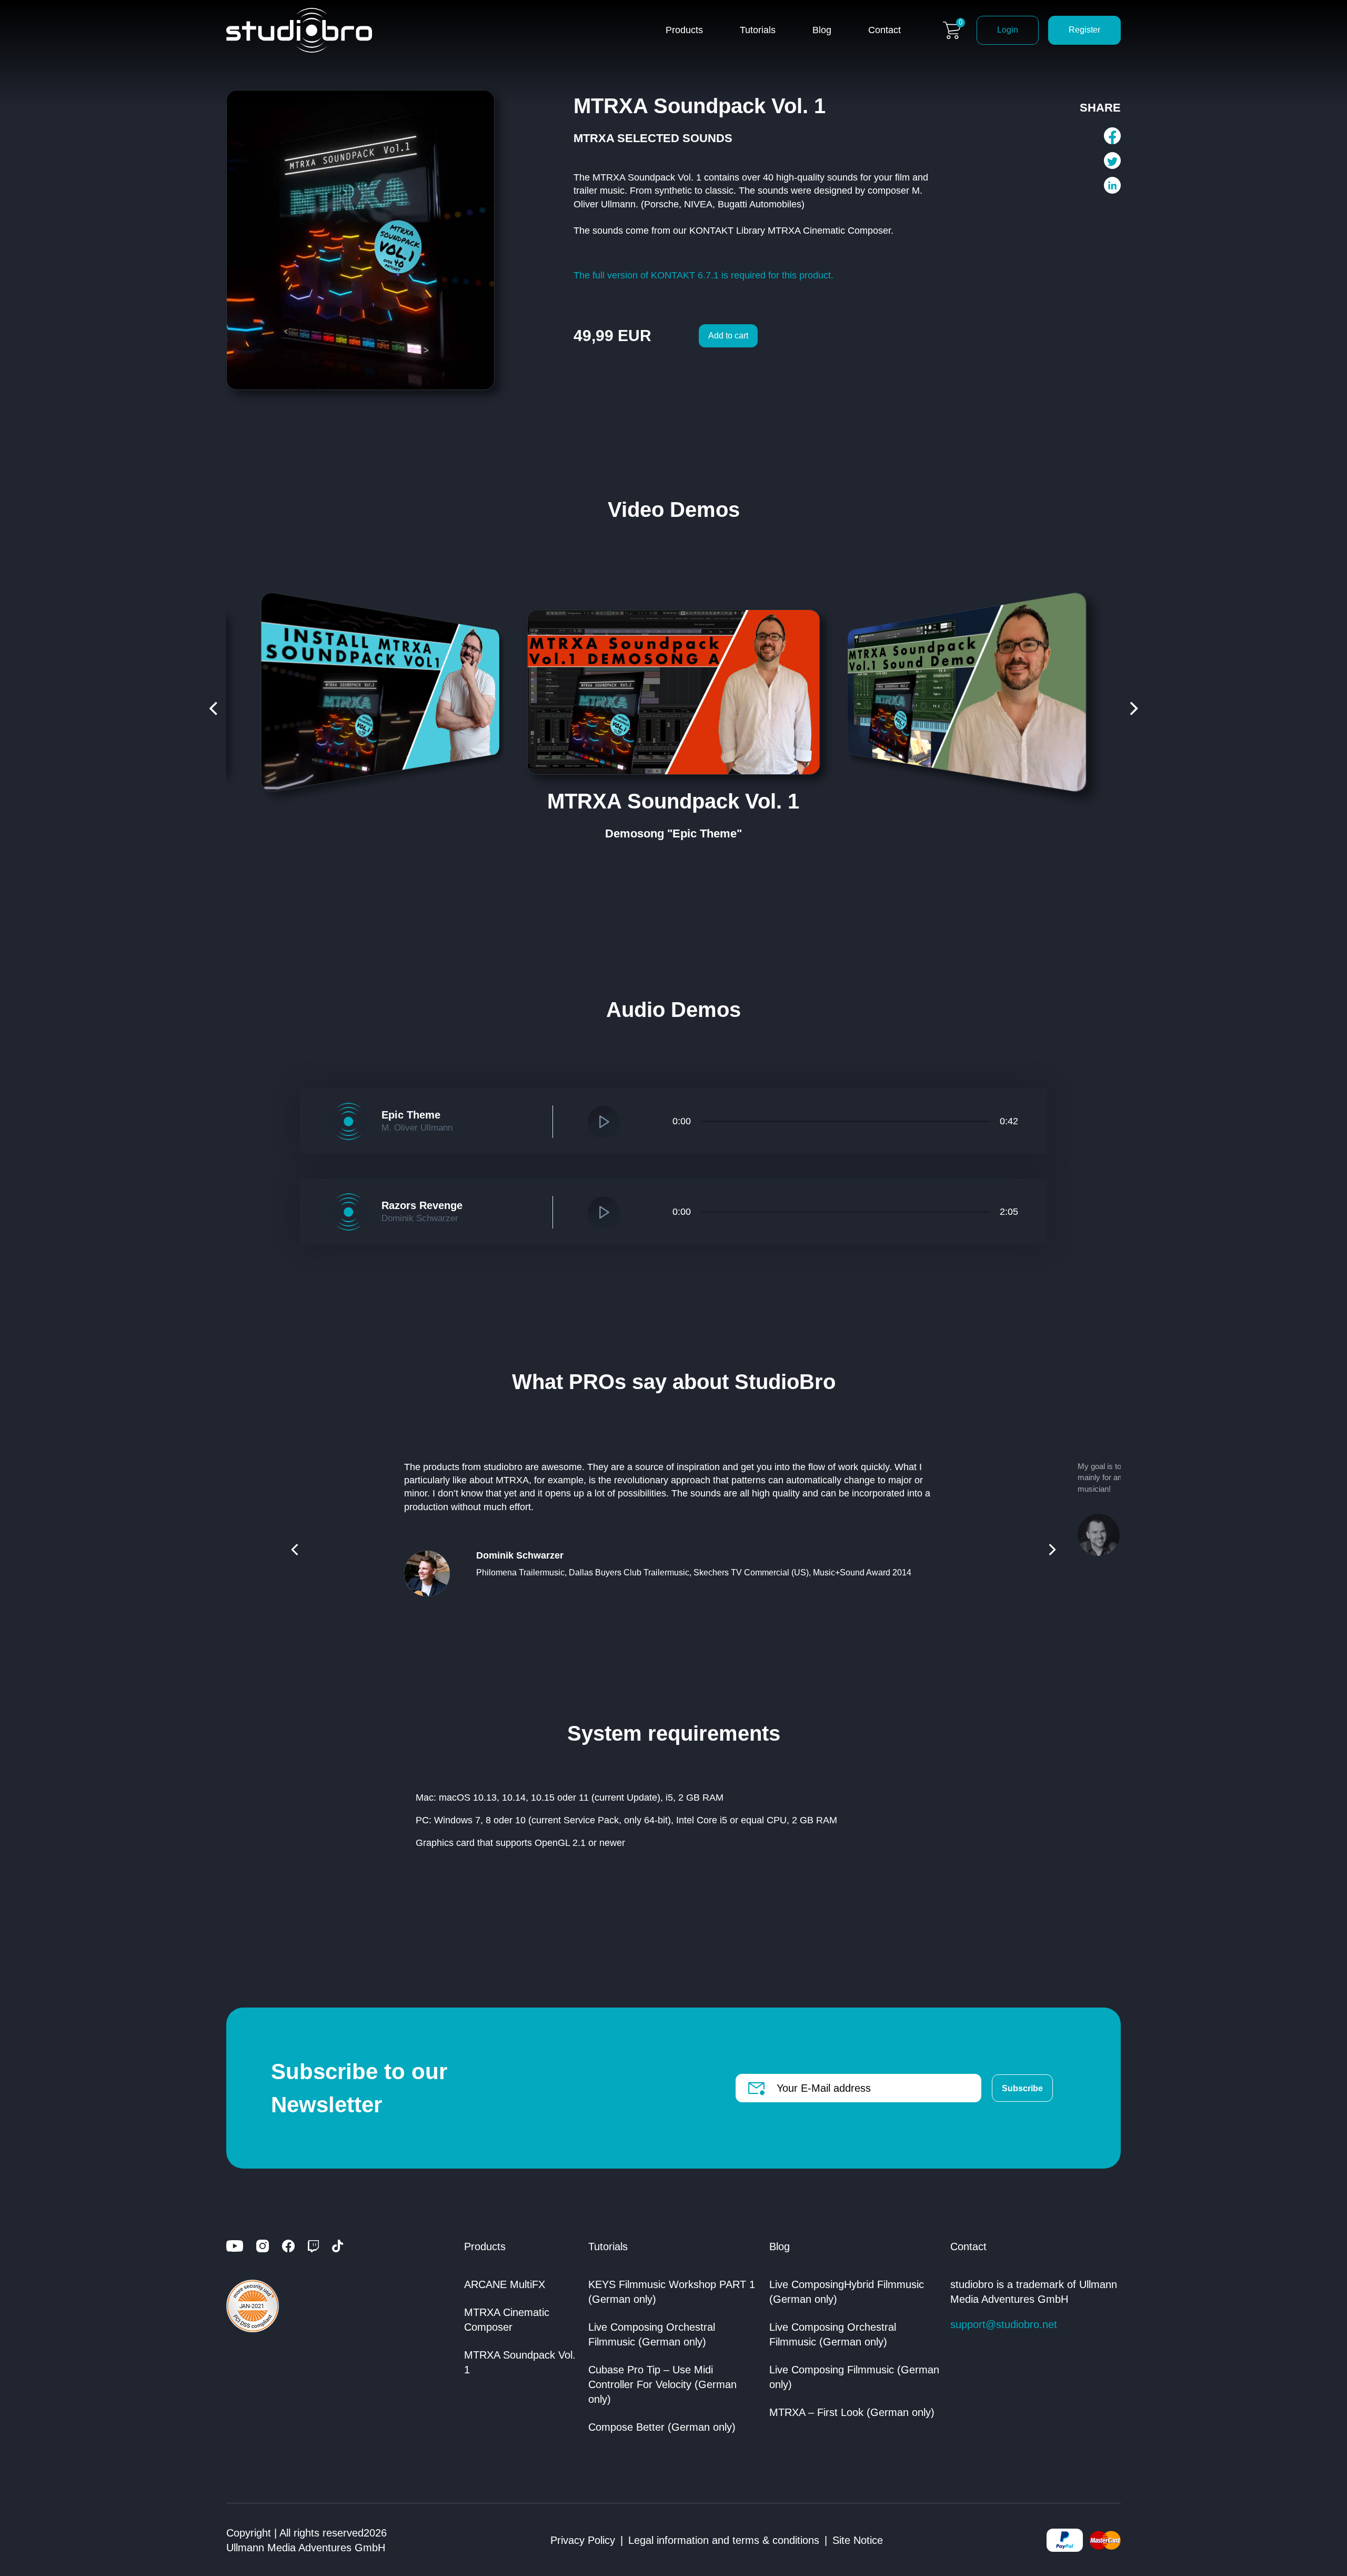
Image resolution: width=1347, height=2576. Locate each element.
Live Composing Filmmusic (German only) (854, 2377)
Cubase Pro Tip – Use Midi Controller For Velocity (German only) (662, 2384)
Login (1008, 30)
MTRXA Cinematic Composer (507, 2320)
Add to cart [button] (728, 336)
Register (1084, 30)
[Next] (1133, 708)
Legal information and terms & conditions (724, 2540)
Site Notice (858, 2540)
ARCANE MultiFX (505, 2284)
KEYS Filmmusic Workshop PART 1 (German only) (672, 2292)
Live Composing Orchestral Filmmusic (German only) (652, 2334)
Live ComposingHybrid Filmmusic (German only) (847, 2292)
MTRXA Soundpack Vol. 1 (520, 2362)
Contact (884, 30)
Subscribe (1022, 2088)
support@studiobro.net (1004, 2324)
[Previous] (214, 708)
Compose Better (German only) (662, 2427)
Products (684, 30)
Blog (822, 30)
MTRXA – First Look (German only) (852, 2412)
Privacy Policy (583, 2540)
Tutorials (758, 30)
